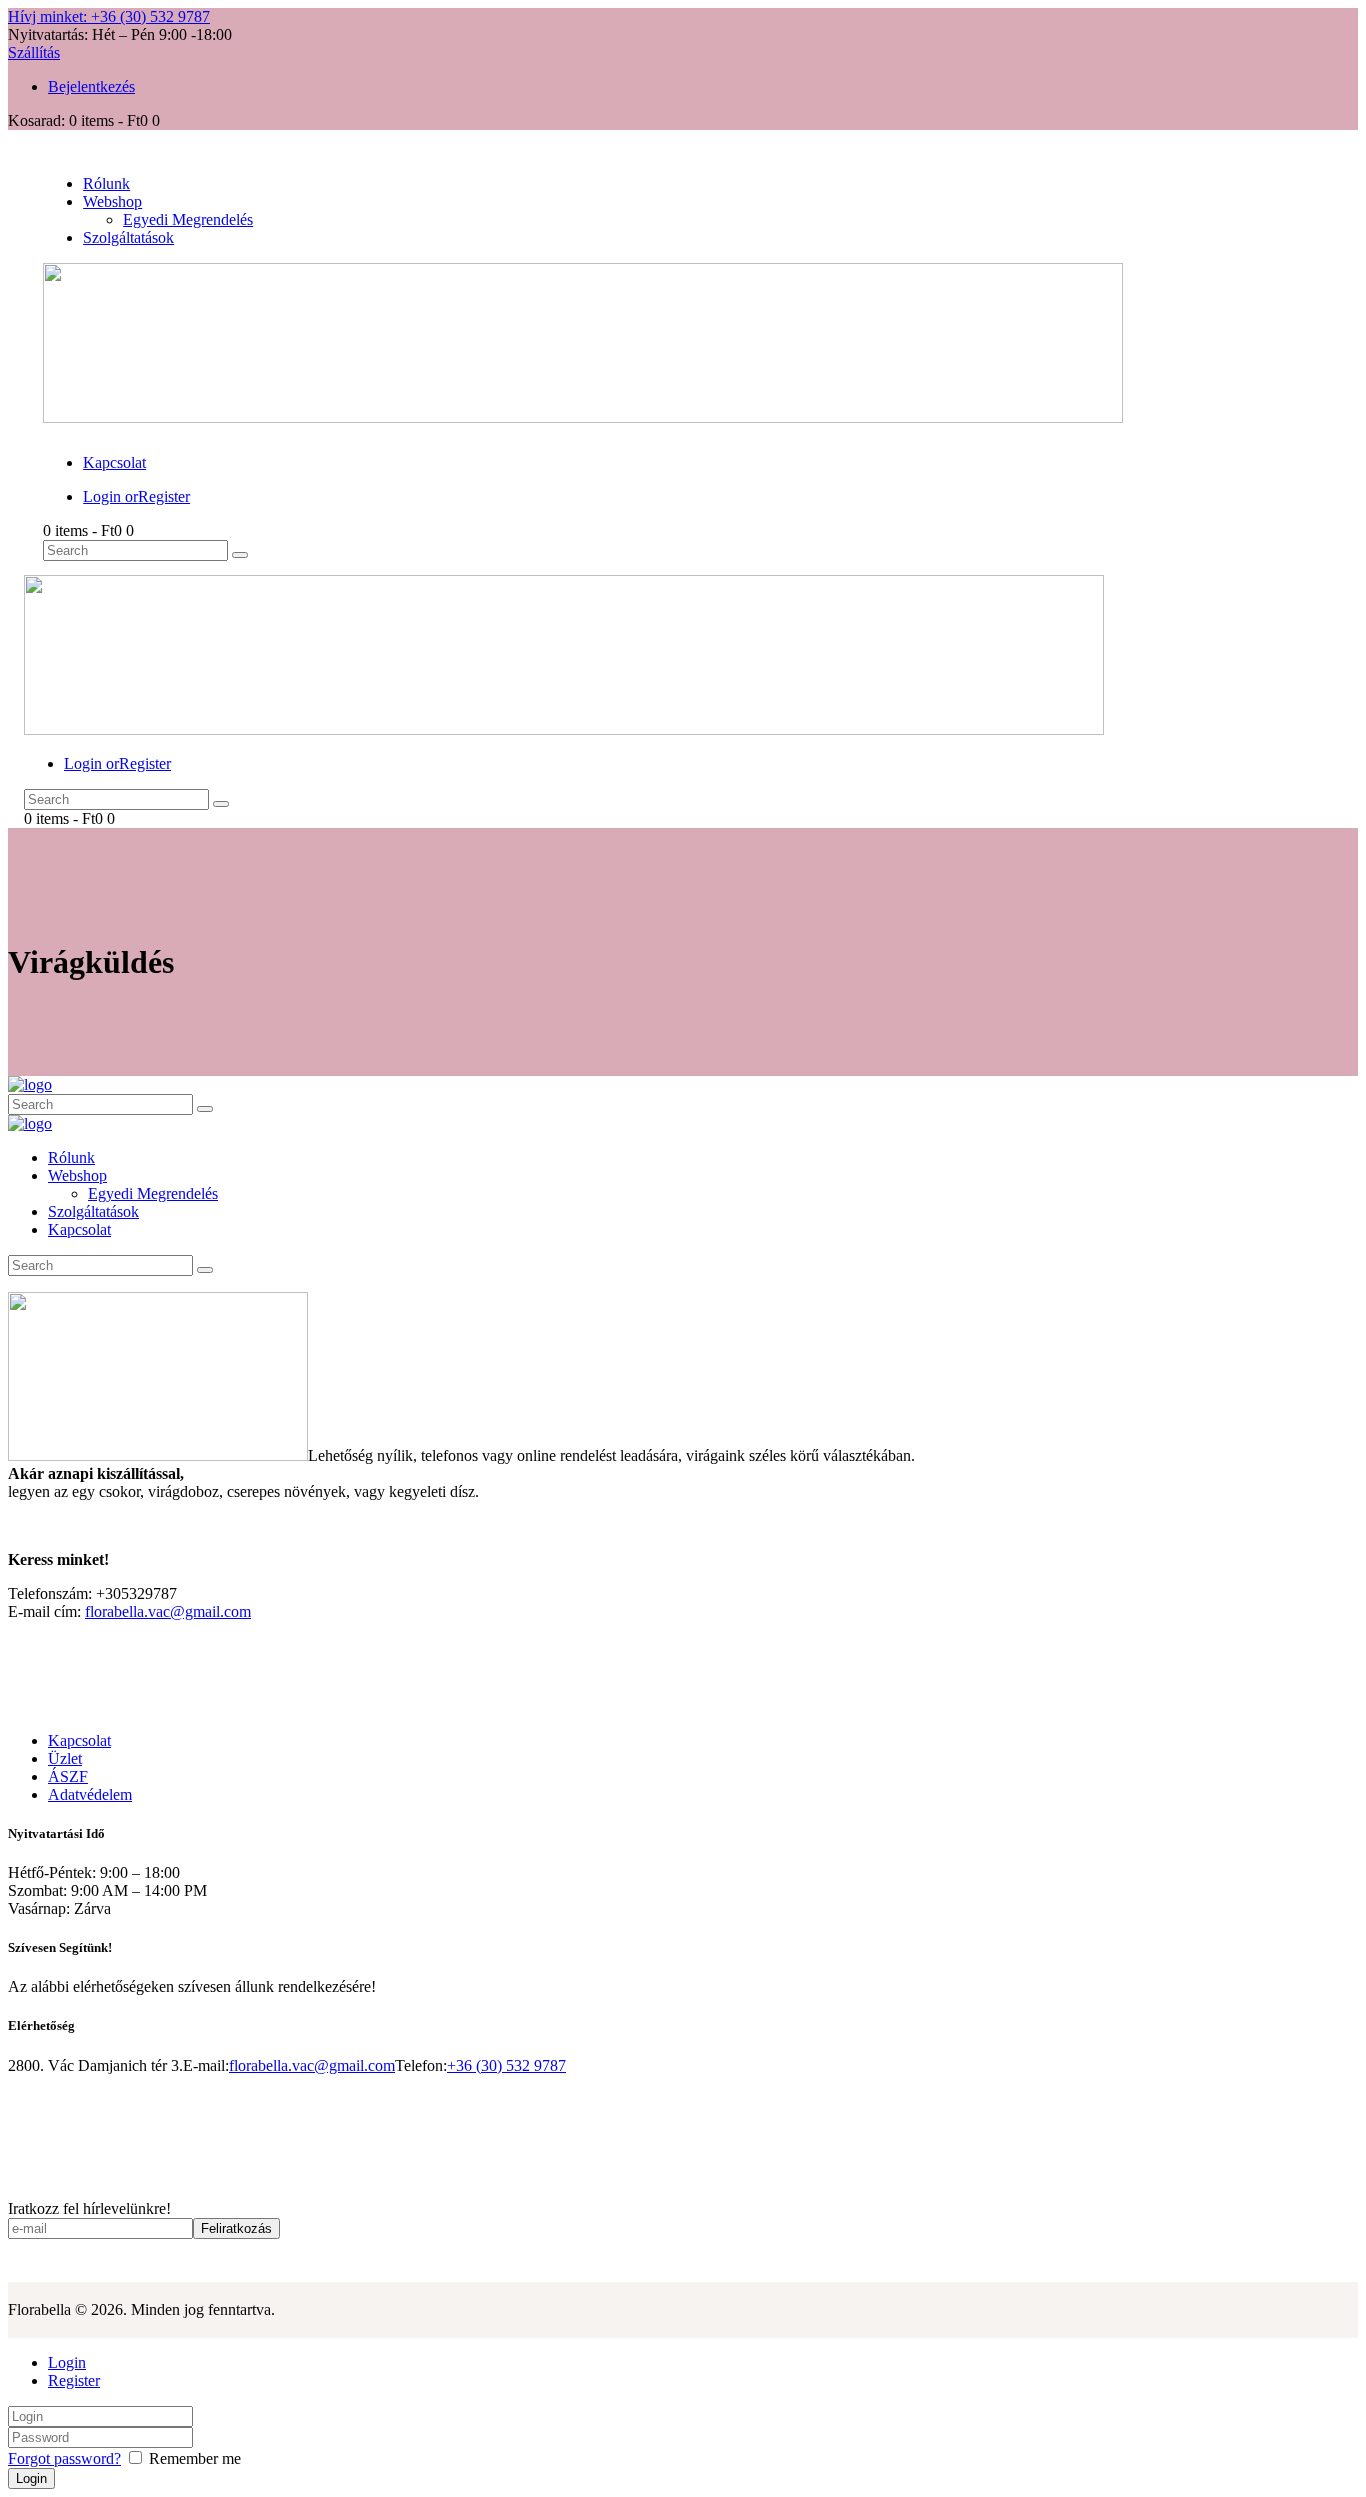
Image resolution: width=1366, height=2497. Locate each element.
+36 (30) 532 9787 (506, 2065)
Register (74, 2380)
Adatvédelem (90, 1794)
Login (67, 2362)
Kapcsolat (79, 1740)
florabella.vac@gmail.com (168, 1611)
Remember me (193, 2458)
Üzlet (65, 1758)
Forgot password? (64, 2458)
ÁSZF (68, 1776)
